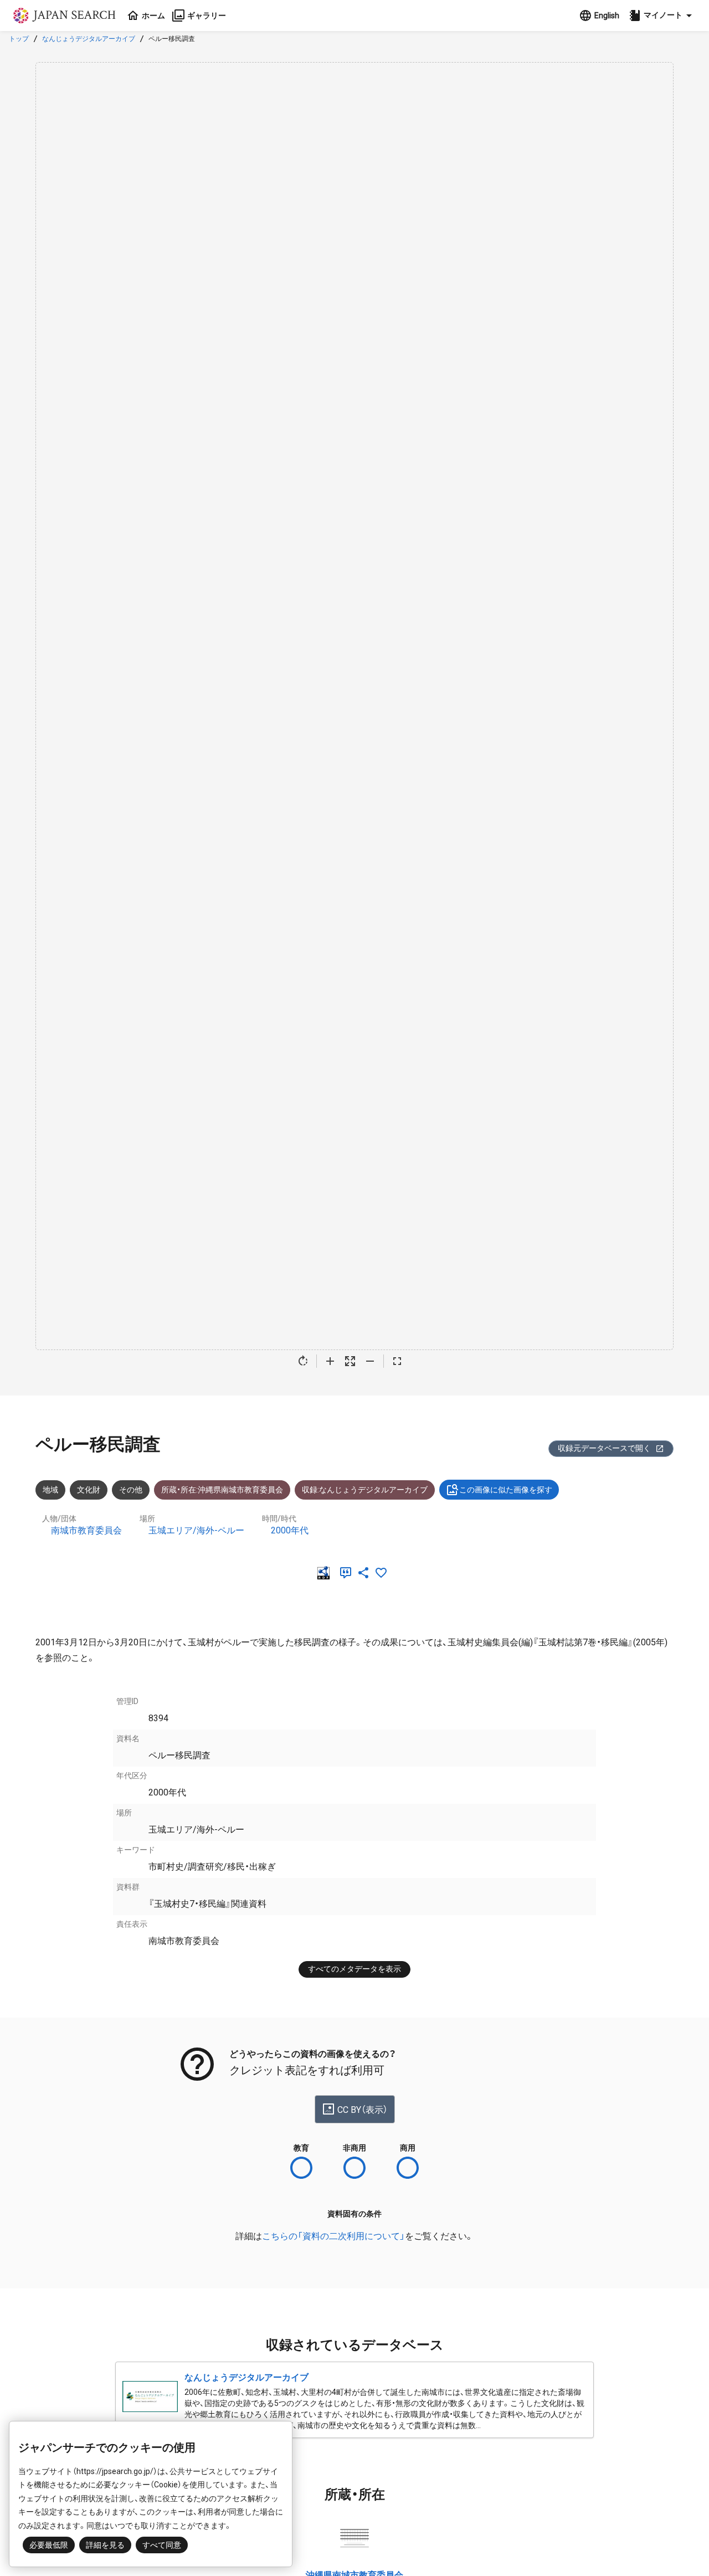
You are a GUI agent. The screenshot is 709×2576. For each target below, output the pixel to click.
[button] (662, 16)
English (607, 16)
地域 (50, 1490)
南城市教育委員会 (86, 1530)
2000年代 (290, 1530)
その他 (131, 1490)
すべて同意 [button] (162, 2545)
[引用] (348, 1573)
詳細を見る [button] (105, 2545)
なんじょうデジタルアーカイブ (89, 39)
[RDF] (326, 1573)
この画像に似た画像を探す (506, 1490)
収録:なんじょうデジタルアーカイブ (365, 1490)
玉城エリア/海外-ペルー (196, 1530)
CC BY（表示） (363, 2110)
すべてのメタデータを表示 (354, 1969)
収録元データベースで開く (604, 1448)
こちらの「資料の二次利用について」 (333, 2236)
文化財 (89, 1490)
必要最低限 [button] (49, 2545)
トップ (19, 39)
